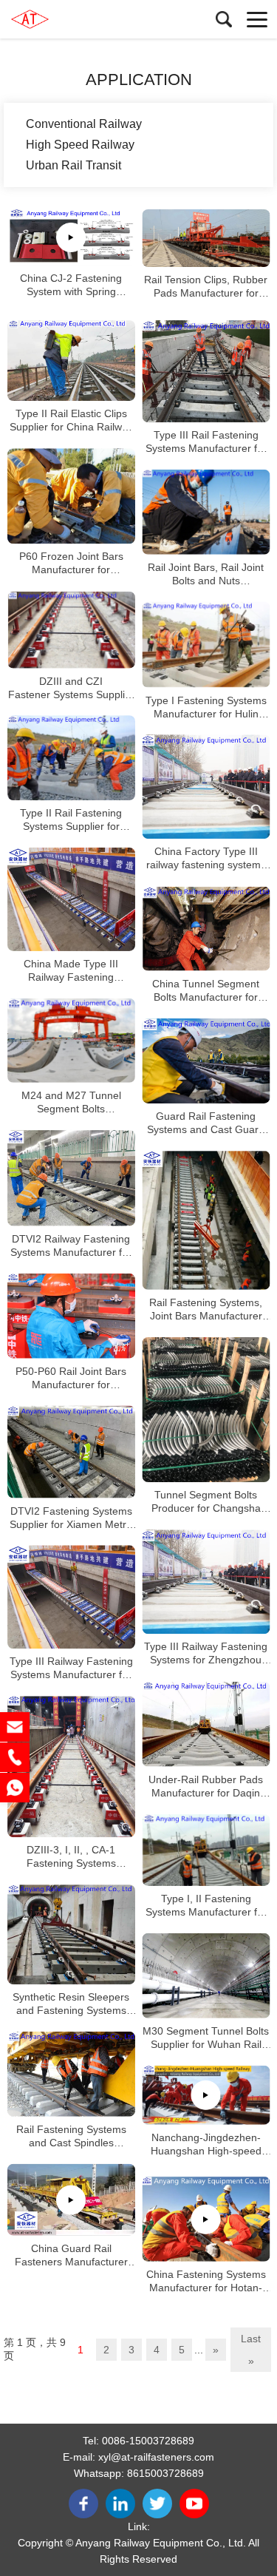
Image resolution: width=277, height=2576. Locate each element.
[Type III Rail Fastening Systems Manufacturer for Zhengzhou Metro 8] (206, 371)
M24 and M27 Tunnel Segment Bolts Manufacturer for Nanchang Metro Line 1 (71, 1102)
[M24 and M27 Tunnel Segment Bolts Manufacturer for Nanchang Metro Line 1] (71, 1041)
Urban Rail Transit (73, 165)
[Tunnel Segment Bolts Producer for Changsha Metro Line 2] (206, 1410)
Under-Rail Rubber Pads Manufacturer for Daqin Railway (206, 1786)
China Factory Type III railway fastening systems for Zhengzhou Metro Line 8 (206, 859)
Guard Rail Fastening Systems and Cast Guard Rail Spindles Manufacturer (206, 1123)
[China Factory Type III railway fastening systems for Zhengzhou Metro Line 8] (206, 787)
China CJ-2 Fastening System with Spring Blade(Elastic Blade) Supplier (71, 285)
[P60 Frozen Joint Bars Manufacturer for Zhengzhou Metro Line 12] (71, 496)
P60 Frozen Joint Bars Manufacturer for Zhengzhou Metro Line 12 (71, 564)
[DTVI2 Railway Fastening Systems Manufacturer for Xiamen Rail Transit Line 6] (71, 1178)
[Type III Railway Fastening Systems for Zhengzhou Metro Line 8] (206, 1582)
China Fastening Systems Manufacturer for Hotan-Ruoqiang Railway (206, 2281)
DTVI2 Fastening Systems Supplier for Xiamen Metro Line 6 (71, 1517)
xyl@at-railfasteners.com (156, 2457)
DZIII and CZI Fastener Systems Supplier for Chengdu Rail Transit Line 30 (71, 687)
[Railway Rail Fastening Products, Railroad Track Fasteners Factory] (78, 19)
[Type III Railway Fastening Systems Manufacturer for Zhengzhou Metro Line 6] (71, 1597)
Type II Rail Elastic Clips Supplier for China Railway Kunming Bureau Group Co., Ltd (71, 420)
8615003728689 (165, 2473)
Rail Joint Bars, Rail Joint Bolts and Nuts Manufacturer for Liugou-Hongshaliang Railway (206, 574)
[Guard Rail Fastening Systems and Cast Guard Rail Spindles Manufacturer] (206, 1061)
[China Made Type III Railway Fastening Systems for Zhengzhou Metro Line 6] (71, 899)
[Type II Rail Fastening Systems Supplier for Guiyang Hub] (71, 758)
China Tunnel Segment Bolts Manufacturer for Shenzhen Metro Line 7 (206, 991)
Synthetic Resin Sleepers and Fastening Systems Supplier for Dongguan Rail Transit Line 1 (71, 2004)
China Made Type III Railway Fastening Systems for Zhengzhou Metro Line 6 (71, 971)
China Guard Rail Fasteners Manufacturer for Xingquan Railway (71, 2255)
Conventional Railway (84, 124)
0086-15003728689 (148, 2441)
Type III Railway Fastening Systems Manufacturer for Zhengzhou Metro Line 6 (71, 1668)
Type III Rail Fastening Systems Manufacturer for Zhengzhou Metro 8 (206, 442)
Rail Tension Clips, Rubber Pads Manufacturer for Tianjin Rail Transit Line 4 (206, 287)
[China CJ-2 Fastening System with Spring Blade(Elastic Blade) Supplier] (71, 237)
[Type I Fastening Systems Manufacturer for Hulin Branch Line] (206, 645)
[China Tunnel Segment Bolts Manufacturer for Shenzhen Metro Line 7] (206, 929)
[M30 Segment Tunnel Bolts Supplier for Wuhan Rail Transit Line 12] (206, 1976)
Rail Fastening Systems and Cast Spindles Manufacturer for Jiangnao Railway (71, 2136)
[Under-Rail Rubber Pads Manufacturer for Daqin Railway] (206, 1724)
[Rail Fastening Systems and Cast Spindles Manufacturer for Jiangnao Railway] (71, 2074)
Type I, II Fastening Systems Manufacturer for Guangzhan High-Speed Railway (206, 1906)
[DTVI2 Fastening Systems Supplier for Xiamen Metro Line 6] (71, 1452)
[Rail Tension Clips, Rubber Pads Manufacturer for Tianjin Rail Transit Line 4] (206, 238)
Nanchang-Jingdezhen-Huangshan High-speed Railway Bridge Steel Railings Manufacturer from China (206, 2144)
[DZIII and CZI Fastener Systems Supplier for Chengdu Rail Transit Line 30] (71, 630)
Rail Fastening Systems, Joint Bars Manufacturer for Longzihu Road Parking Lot (206, 1309)
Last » (251, 2350)
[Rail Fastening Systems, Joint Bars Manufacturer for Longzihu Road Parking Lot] (206, 1220)
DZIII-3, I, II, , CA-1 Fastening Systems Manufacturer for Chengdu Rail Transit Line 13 (71, 1857)
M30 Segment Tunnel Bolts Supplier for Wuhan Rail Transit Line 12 (206, 2038)
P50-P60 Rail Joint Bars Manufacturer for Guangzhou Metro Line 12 (71, 1378)
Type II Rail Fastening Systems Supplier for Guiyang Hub (71, 820)
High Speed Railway (80, 145)
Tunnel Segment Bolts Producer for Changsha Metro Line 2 (206, 1502)
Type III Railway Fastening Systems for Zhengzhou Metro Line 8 (206, 1654)
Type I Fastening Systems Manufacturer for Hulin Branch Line (206, 707)
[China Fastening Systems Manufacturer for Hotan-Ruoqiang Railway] (206, 2219)
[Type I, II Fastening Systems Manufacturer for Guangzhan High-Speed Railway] (206, 1850)
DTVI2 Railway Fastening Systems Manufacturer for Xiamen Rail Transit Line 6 (71, 1246)
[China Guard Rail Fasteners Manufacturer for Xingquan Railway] (71, 2200)
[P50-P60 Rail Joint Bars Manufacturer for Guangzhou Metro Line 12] (71, 1316)
